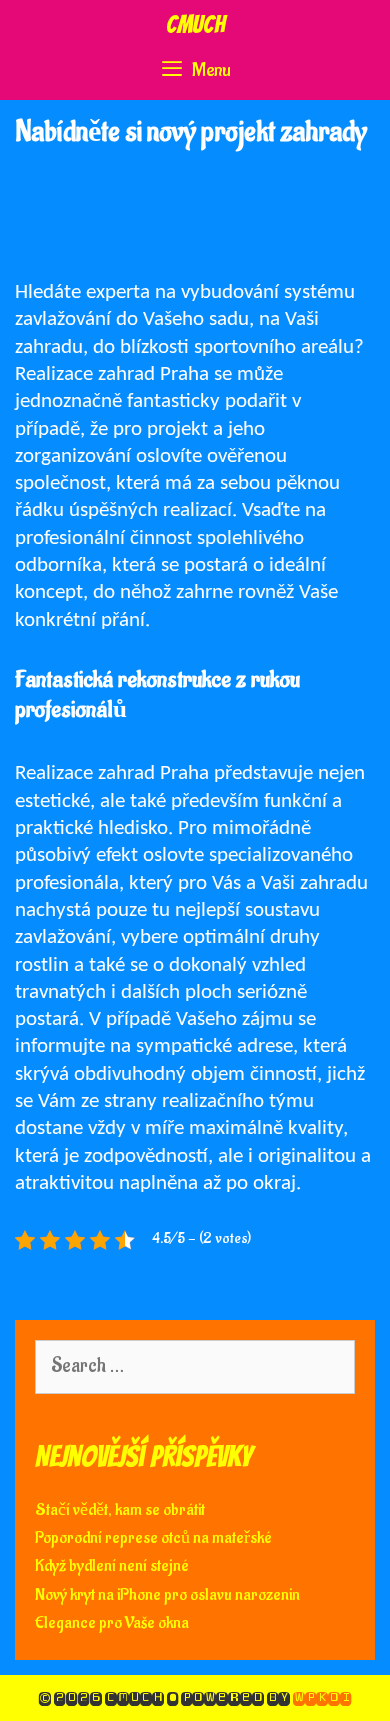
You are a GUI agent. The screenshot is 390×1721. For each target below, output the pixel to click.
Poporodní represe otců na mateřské (153, 1538)
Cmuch (195, 24)
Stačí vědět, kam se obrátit (120, 1510)
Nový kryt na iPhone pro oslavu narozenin (167, 1595)
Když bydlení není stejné (112, 1566)
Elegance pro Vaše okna (112, 1623)
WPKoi (322, 1697)
